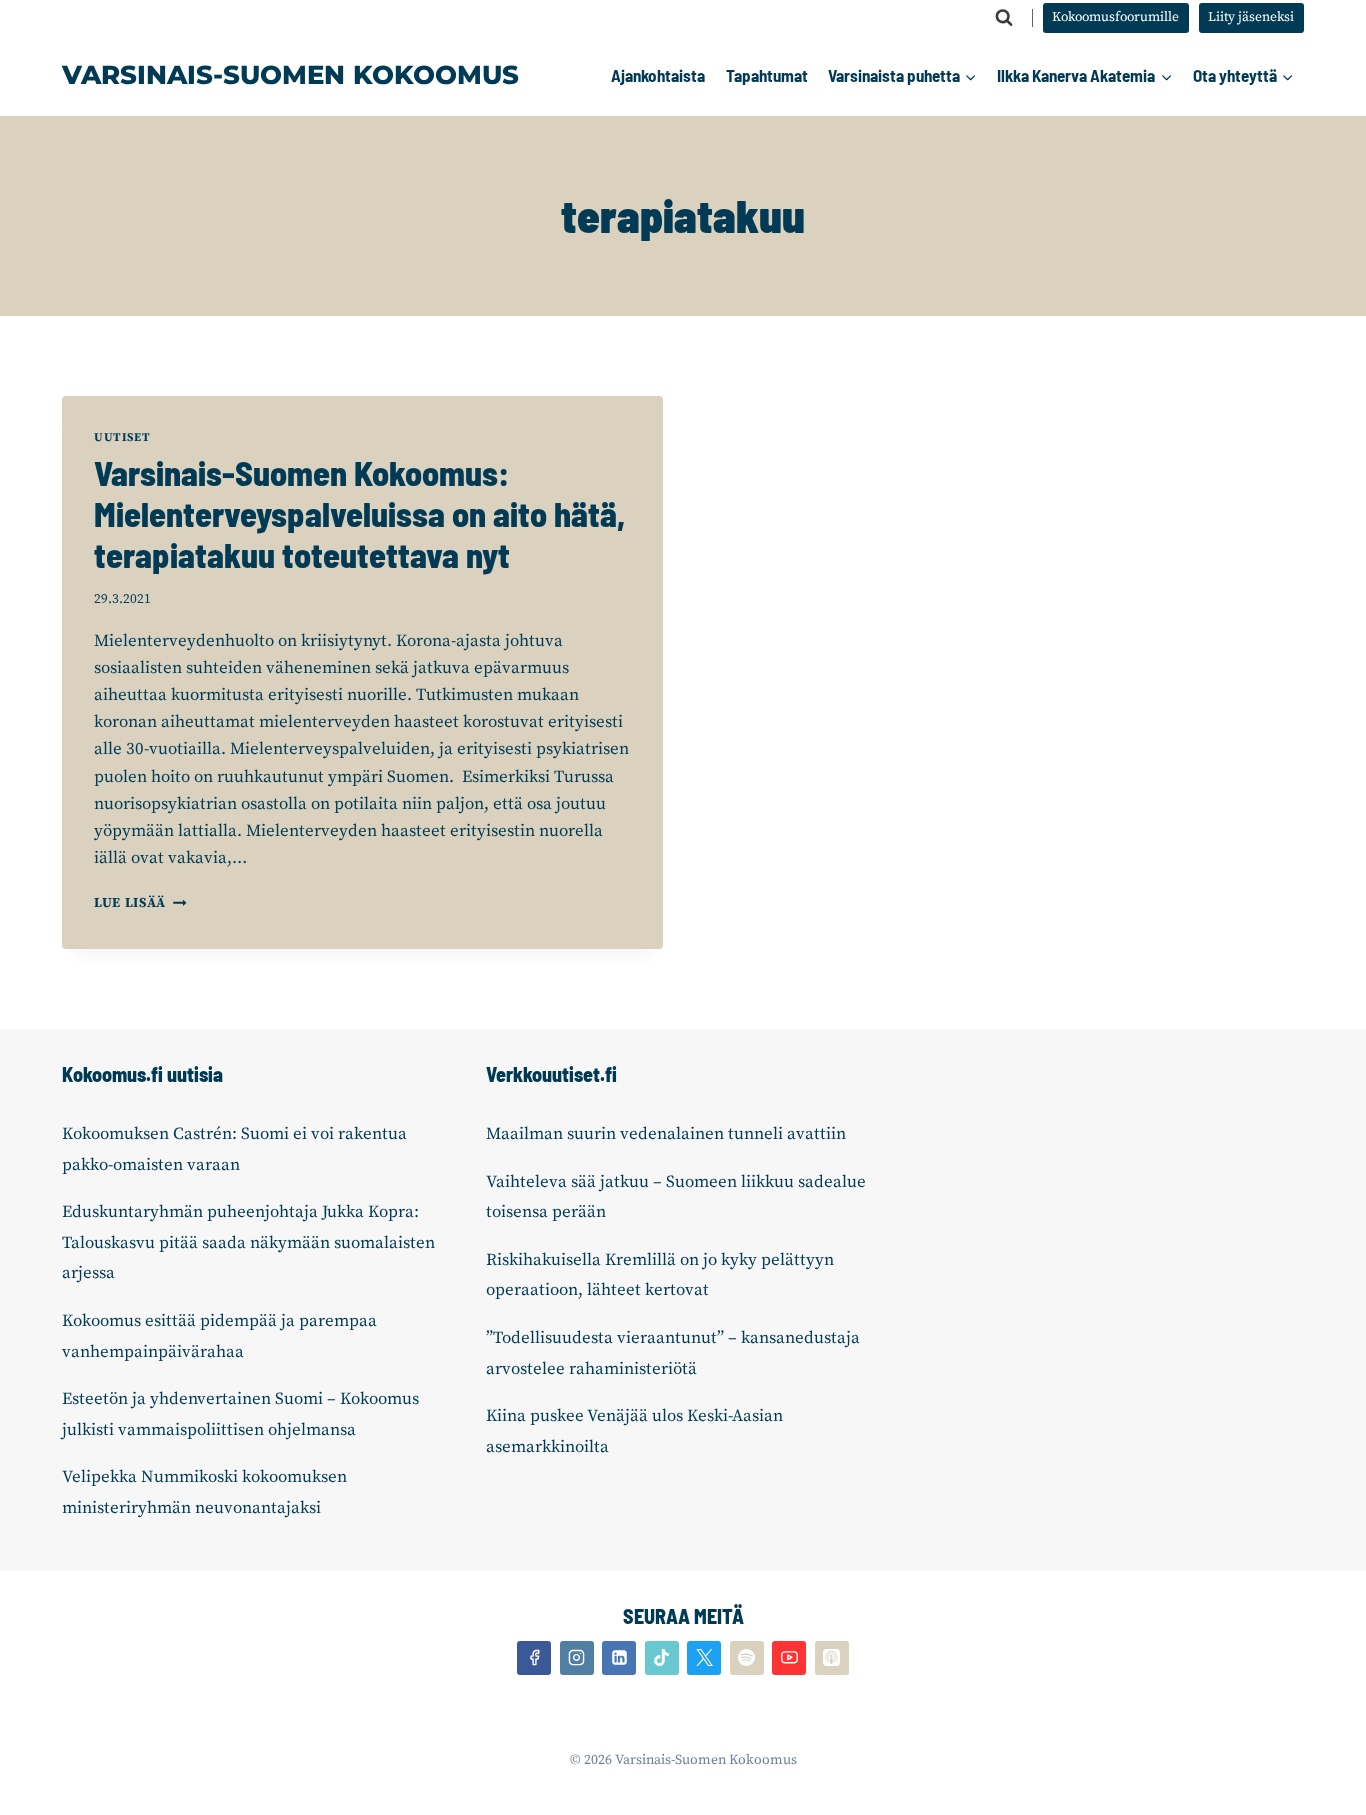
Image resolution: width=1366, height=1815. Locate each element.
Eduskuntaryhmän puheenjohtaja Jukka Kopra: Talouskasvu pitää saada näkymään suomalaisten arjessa (248, 1242)
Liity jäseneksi (1251, 17)
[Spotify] (747, 1658)
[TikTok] (662, 1658)
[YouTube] (789, 1658)
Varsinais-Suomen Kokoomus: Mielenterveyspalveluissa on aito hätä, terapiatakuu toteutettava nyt (359, 513)
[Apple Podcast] (832, 1658)
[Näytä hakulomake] (1004, 18)
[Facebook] (534, 1658)
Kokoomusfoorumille (1115, 17)
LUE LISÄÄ (140, 903)
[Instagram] (577, 1658)
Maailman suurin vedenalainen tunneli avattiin (666, 1134)
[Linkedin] (619, 1658)
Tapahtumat (767, 75)
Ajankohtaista (658, 75)
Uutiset (122, 437)
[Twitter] (704, 1658)
